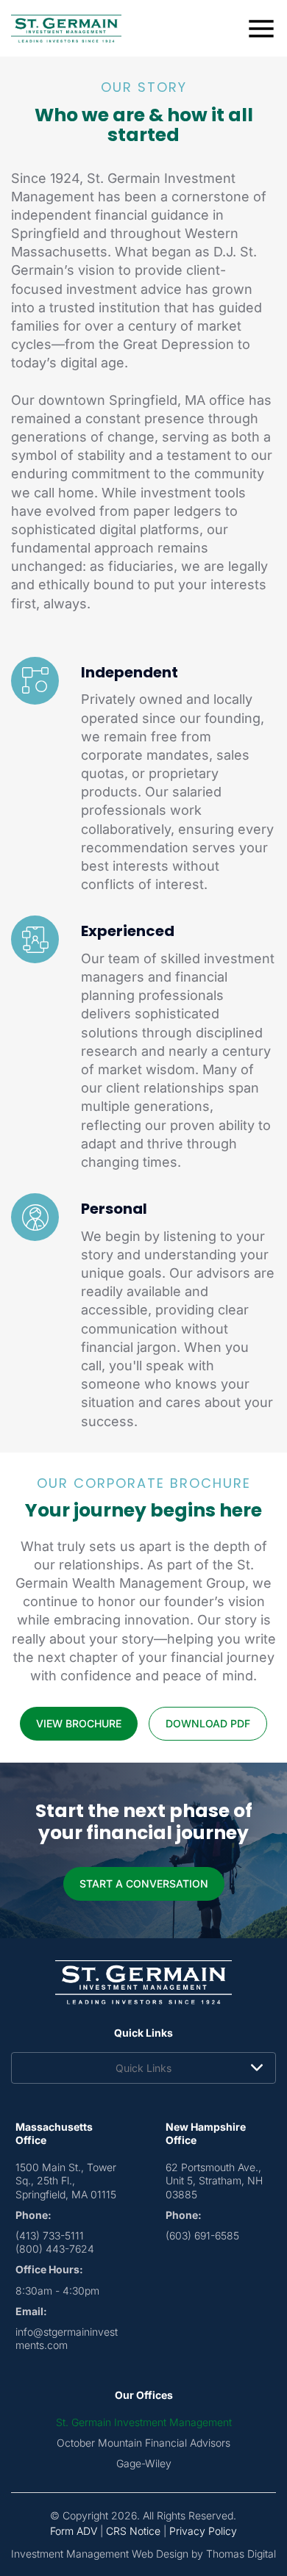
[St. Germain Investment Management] (66, 29)
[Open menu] (261, 29)
